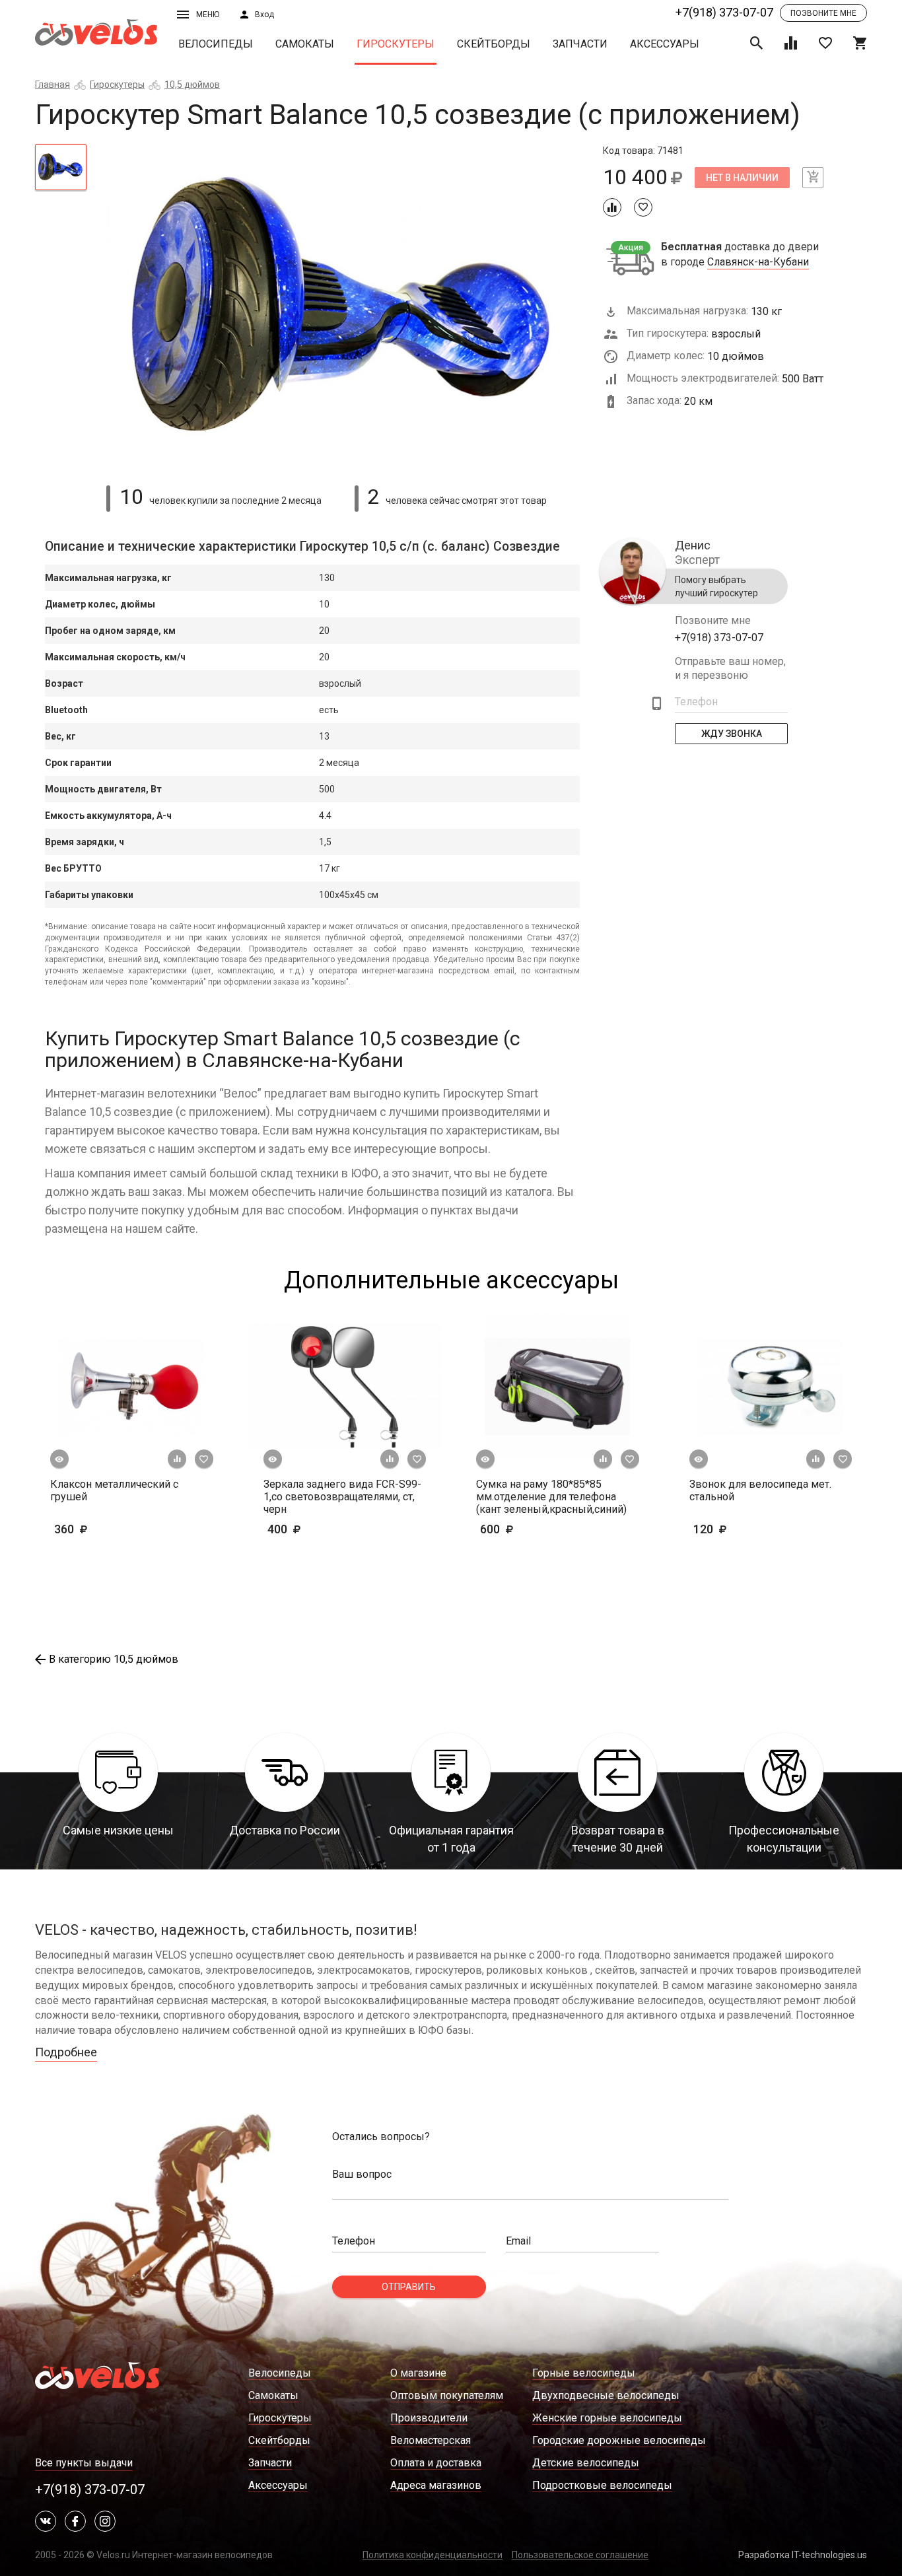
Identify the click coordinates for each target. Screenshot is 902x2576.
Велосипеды (216, 44)
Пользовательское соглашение (580, 2555)
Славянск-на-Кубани (758, 262)
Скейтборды (494, 44)
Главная (52, 85)
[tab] (61, 167)
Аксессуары (665, 44)
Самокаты (305, 44)
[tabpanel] (345, 307)
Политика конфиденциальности (433, 2555)
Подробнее (66, 2052)
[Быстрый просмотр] (59, 1459)
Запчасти (580, 44)
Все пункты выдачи (84, 2463)
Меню (208, 15)
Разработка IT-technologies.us (803, 2555)
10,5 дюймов (192, 85)
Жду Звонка (732, 734)
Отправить (409, 2287)
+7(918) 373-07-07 (724, 12)
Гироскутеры (396, 44)
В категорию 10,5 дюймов (114, 1659)
